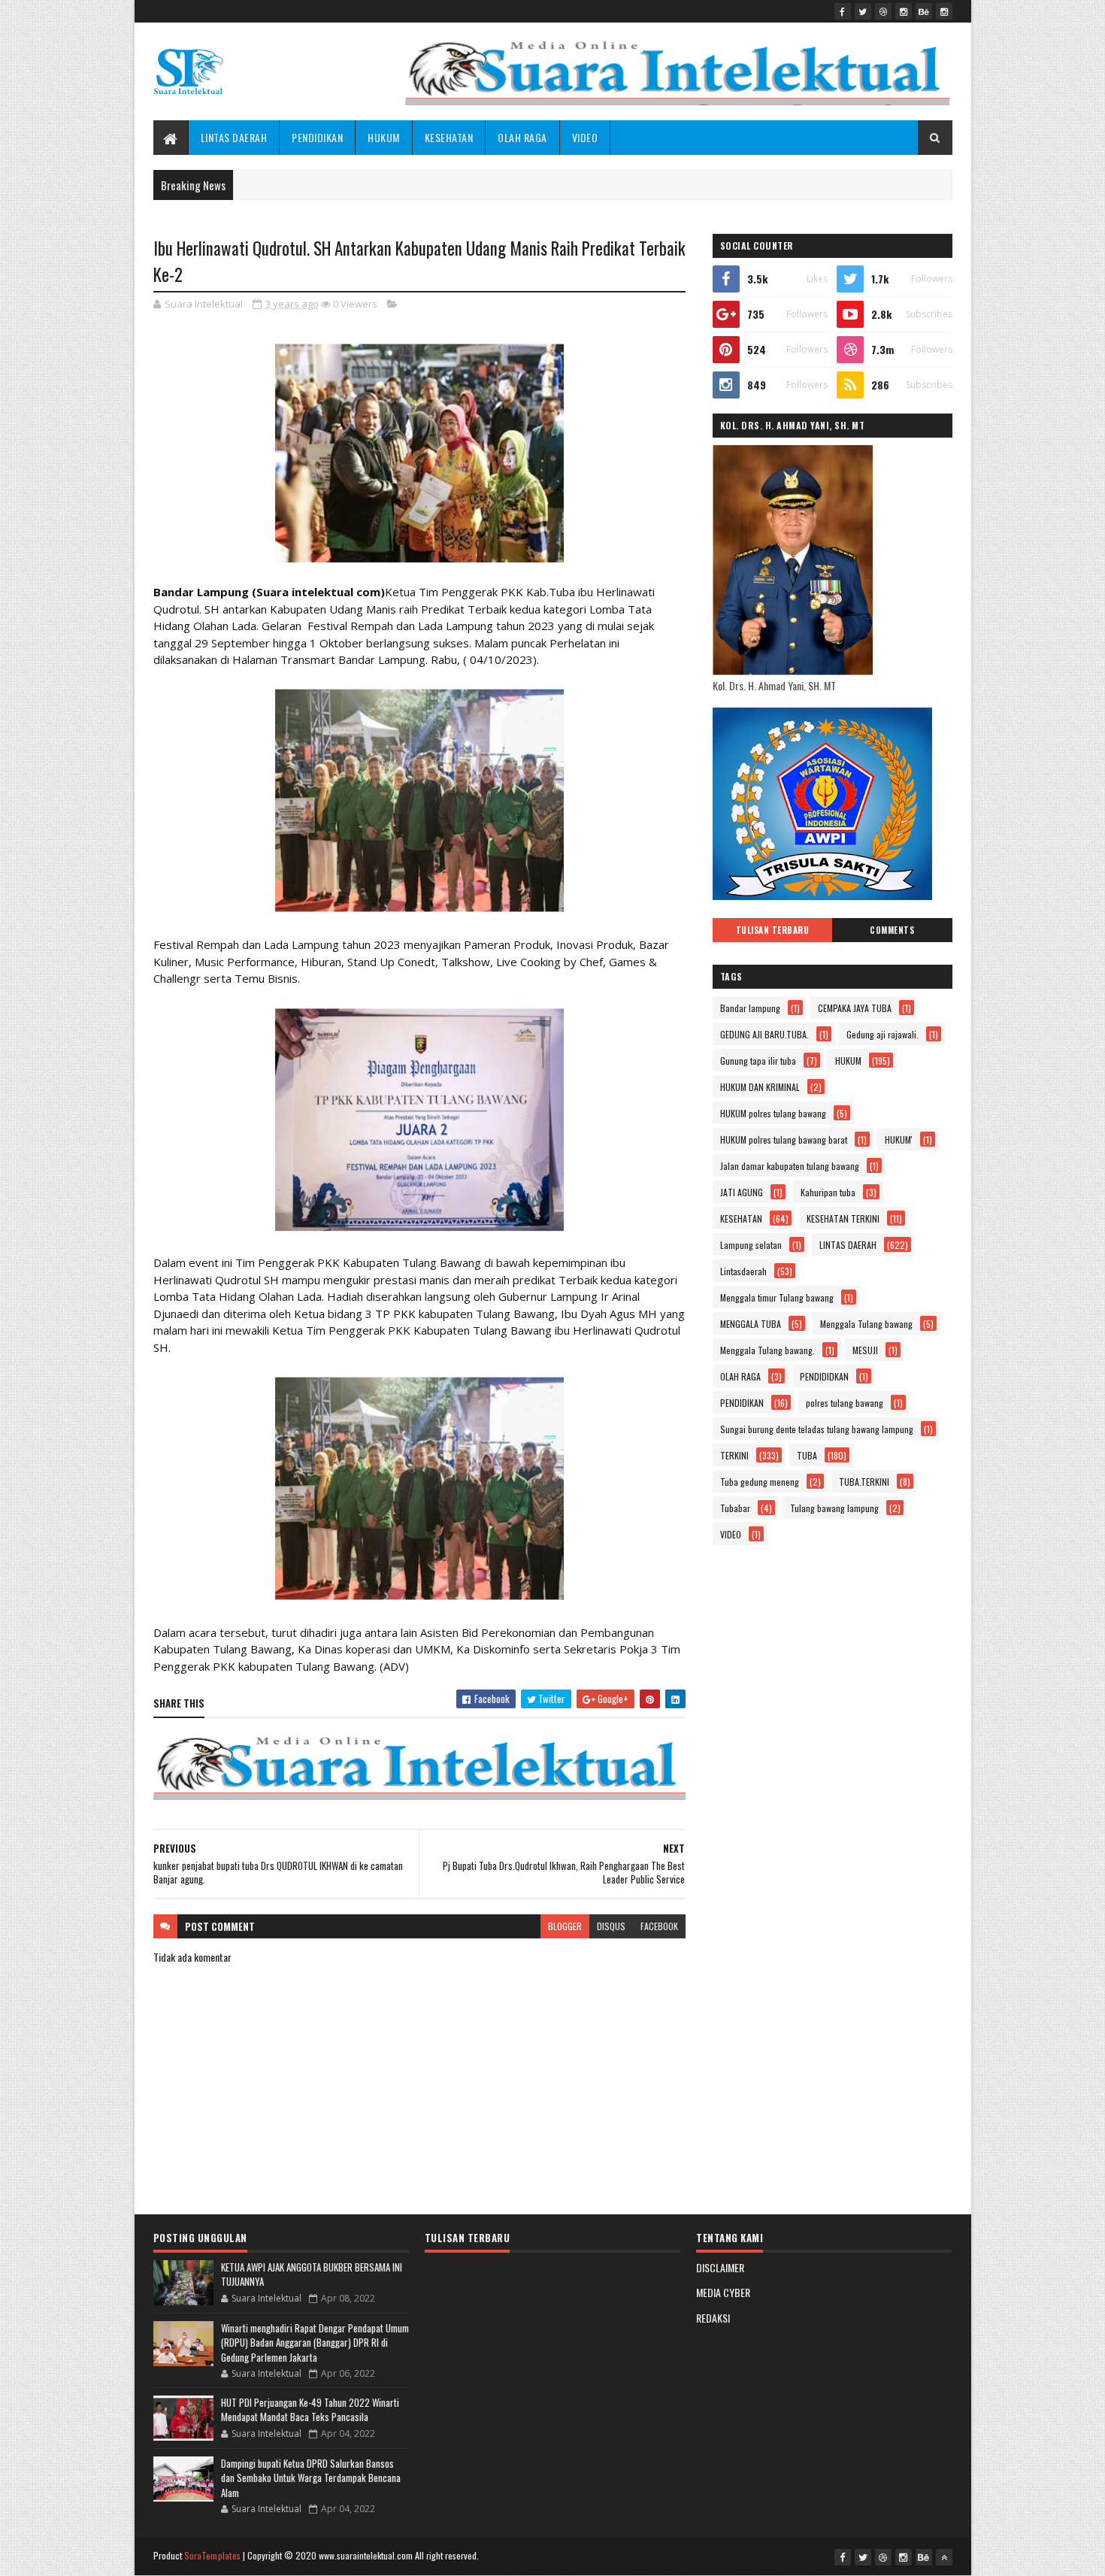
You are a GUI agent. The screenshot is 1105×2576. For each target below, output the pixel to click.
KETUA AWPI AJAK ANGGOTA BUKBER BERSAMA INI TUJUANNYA (312, 2274)
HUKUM (384, 137)
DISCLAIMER (720, 2267)
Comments (892, 930)
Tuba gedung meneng (760, 1482)
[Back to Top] (944, 2557)
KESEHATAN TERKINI (843, 1218)
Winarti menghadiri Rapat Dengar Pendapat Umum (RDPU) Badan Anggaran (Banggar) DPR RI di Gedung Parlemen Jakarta (315, 2343)
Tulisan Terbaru (773, 930)
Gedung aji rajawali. (882, 1034)
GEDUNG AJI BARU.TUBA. (764, 1034)
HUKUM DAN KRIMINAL (760, 1087)
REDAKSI (713, 2318)
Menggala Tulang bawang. (767, 1350)
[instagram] (904, 11)
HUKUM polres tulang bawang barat (784, 1140)
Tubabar (735, 1508)
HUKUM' (899, 1140)
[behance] (924, 11)
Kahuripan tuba (828, 1192)
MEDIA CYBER (723, 2292)
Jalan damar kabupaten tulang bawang (790, 1166)
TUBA (807, 1455)
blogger (565, 1926)
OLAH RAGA (522, 137)
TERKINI (734, 1455)
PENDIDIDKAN (824, 1376)
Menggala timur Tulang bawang (777, 1297)
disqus (611, 1926)
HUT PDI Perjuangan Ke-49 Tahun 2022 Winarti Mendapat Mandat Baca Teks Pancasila (310, 2410)
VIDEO (585, 137)
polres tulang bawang (845, 1403)
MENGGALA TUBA (751, 1324)
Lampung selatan (751, 1245)
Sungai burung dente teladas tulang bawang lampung (817, 1429)
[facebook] (843, 11)
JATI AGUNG (742, 1192)
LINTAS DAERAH (234, 137)
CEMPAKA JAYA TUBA (855, 1008)
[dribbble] (883, 11)
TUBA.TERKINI (864, 1482)
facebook (659, 1926)
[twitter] (863, 11)
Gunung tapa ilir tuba (758, 1061)
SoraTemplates (213, 2555)
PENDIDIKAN (317, 137)
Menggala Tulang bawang (866, 1324)
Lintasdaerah (743, 1271)
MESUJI (865, 1350)
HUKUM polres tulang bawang (773, 1113)
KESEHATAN (449, 137)
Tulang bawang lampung (834, 1508)
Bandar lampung (750, 1008)
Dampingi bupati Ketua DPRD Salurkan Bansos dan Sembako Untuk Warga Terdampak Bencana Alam (311, 2478)
